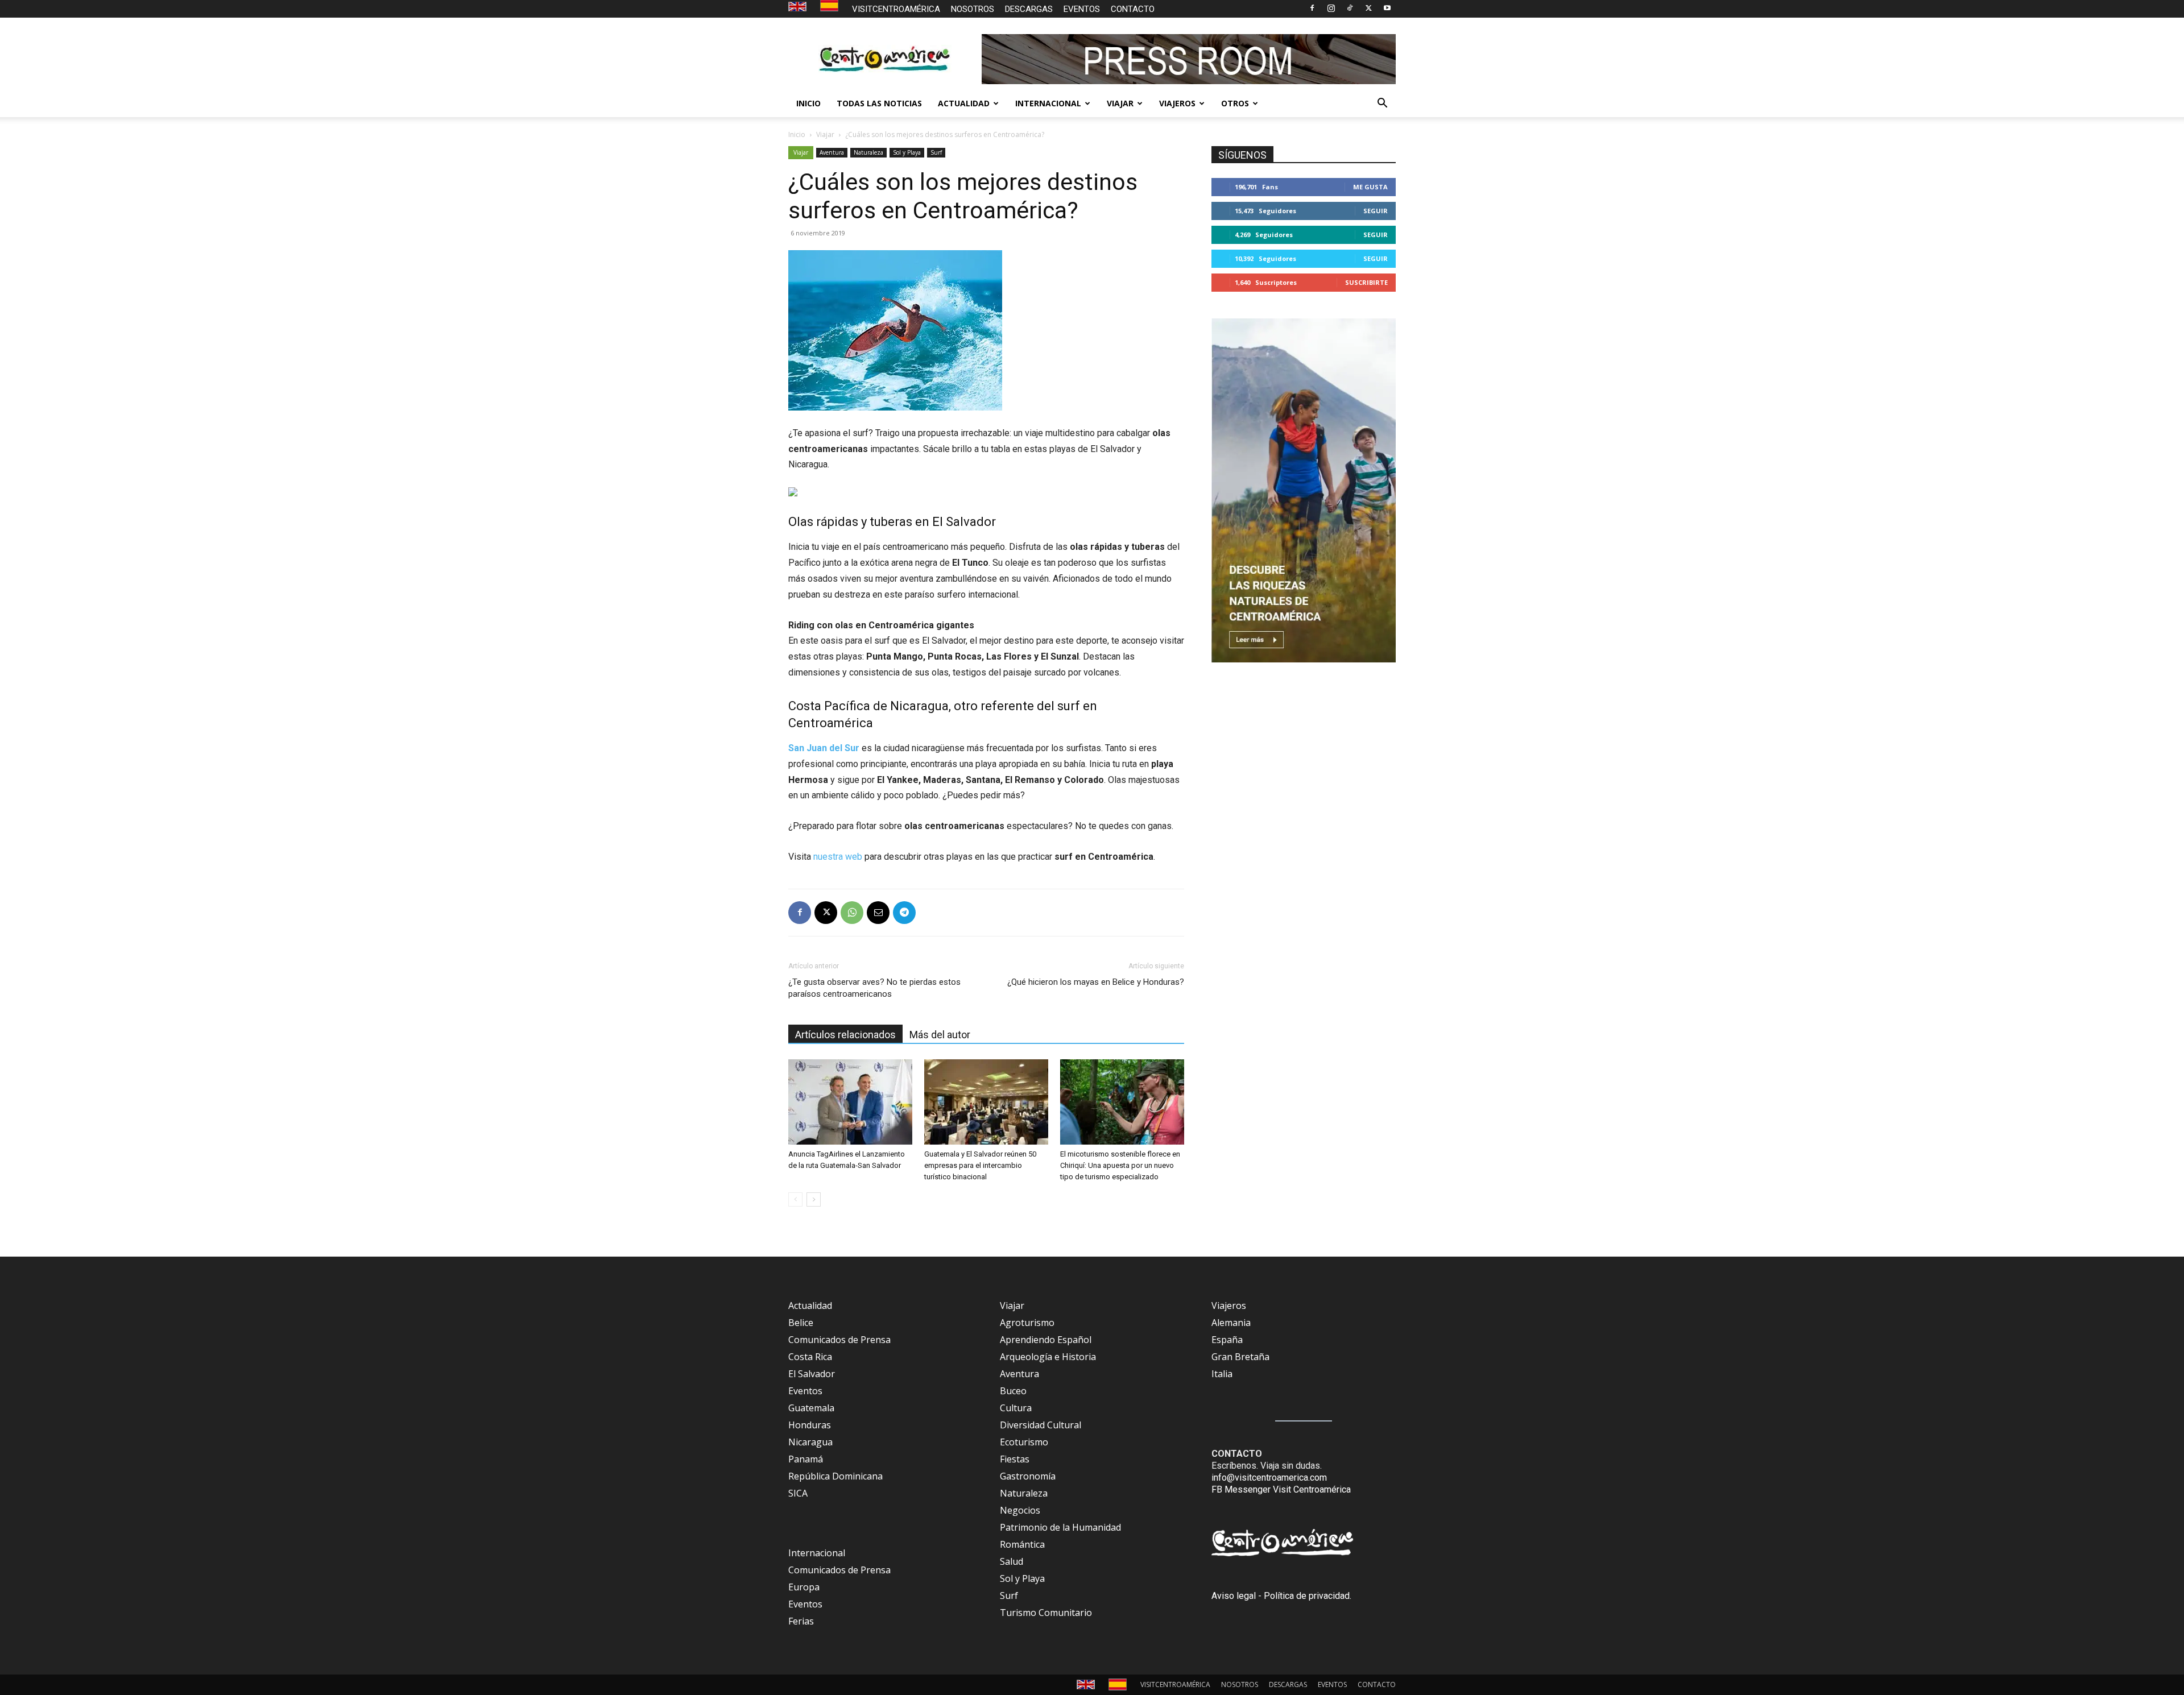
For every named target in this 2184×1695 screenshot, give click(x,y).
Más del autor (940, 1035)
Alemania (1231, 1323)
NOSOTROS (973, 9)
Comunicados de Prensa (839, 1340)
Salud (1012, 1561)
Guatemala (811, 1408)
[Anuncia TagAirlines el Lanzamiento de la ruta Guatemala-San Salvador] (850, 1102)
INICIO (808, 103)
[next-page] (814, 1199)
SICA (798, 1493)
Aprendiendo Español (1046, 1340)
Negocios (1020, 1510)
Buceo (1013, 1391)
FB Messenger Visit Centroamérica (1281, 1489)
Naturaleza (868, 152)
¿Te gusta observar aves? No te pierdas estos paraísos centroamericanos (874, 988)
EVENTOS (1082, 9)
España (1227, 1340)
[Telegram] (904, 913)
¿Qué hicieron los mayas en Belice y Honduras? (1096, 982)
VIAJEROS (1177, 103)
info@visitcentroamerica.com (1269, 1478)
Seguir (1376, 211)
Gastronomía (1028, 1476)
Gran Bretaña (1240, 1357)
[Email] (878, 913)
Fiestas (1015, 1459)
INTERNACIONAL (1048, 103)
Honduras (810, 1425)
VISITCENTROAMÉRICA (896, 9)
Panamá (806, 1459)
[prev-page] (795, 1199)
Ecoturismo (1024, 1442)
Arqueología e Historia (1048, 1357)
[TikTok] (1350, 8)
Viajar (825, 134)
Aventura (832, 152)
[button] (1382, 104)
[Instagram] (1331, 8)
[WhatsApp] (852, 913)
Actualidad (810, 1306)
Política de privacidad (1307, 1596)
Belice (801, 1323)
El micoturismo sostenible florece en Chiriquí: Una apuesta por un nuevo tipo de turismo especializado (1120, 1165)
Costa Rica (810, 1357)
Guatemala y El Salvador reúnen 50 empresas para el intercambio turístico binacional (980, 1165)
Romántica (1022, 1544)
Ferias (801, 1621)
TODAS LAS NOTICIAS (879, 103)
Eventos (805, 1391)
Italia (1222, 1374)
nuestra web (838, 857)
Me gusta (1370, 187)
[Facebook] (1312, 8)
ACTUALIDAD (964, 103)
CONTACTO (1133, 9)
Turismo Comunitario (1046, 1613)
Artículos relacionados (845, 1035)
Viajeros (1229, 1306)
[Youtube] (1387, 8)
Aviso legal (1234, 1596)
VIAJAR (1120, 103)
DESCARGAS (1029, 9)
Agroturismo (1027, 1323)
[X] (1368, 8)
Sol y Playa (907, 152)
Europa (804, 1587)
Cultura (1016, 1408)
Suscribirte (1366, 282)
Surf (936, 152)
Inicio (797, 134)
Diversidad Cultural (1041, 1425)
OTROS (1235, 103)
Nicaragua (810, 1442)
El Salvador (812, 1374)
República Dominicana (835, 1476)
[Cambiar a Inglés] (799, 7)
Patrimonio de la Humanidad (1060, 1527)
